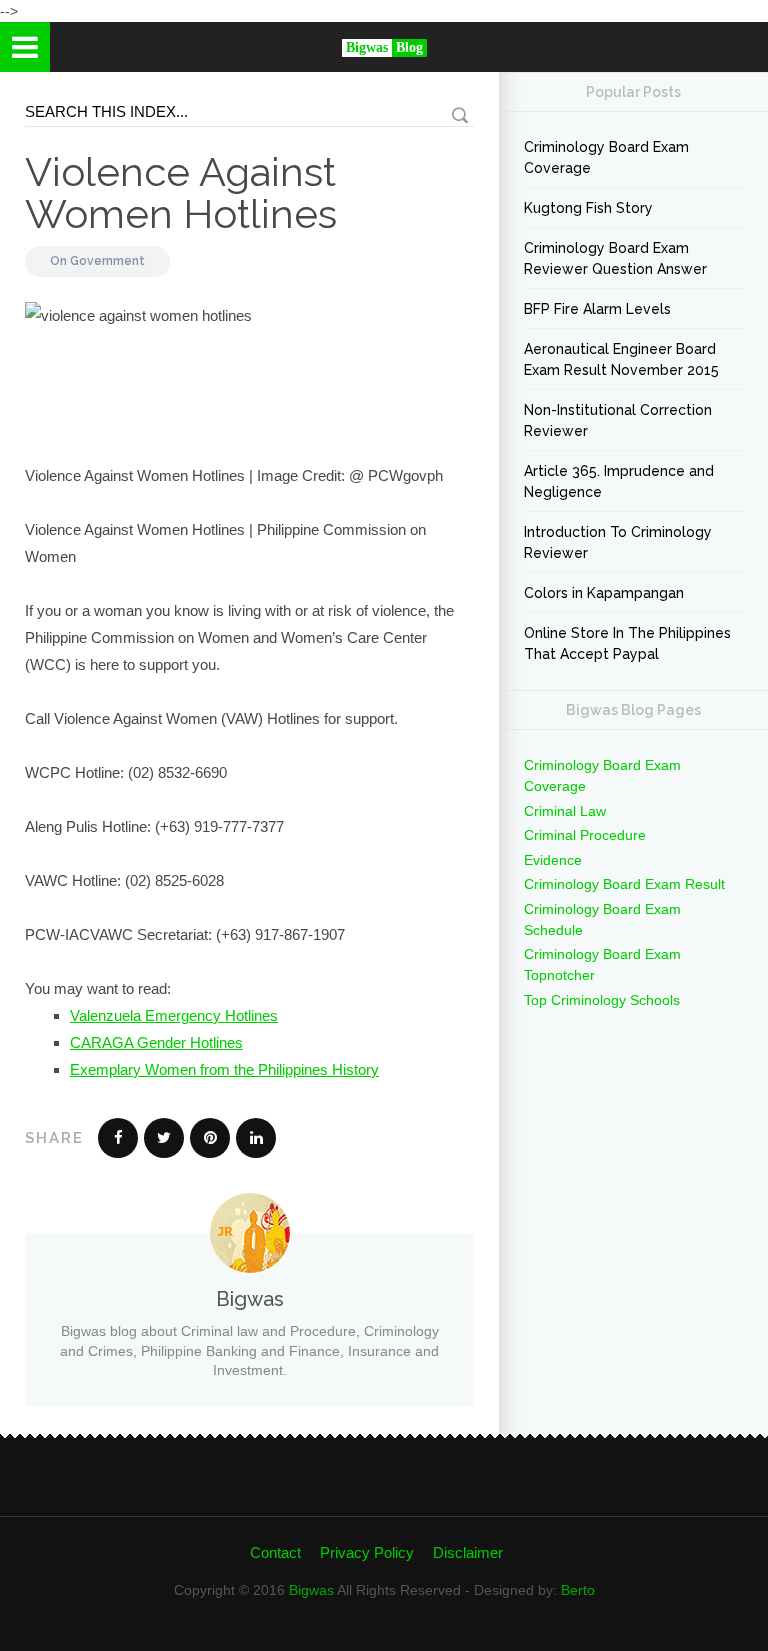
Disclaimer (468, 1552)
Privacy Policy (367, 1552)
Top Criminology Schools (602, 1000)
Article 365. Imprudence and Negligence (619, 481)
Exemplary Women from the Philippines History (224, 1069)
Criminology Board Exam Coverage (606, 157)
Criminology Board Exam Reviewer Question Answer (615, 258)
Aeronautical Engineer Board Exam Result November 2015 (621, 359)
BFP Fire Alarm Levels (597, 309)
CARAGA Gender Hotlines (156, 1042)
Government (107, 261)
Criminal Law (565, 811)
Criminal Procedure (585, 835)
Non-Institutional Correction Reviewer (618, 420)
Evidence (553, 860)
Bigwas (311, 1590)
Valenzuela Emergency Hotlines (174, 1015)
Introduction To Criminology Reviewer (618, 542)
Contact (275, 1552)
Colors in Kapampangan (604, 593)
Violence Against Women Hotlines (181, 192)
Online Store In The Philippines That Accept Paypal (627, 643)
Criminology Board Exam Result (624, 884)
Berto (578, 1590)
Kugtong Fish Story (588, 208)
